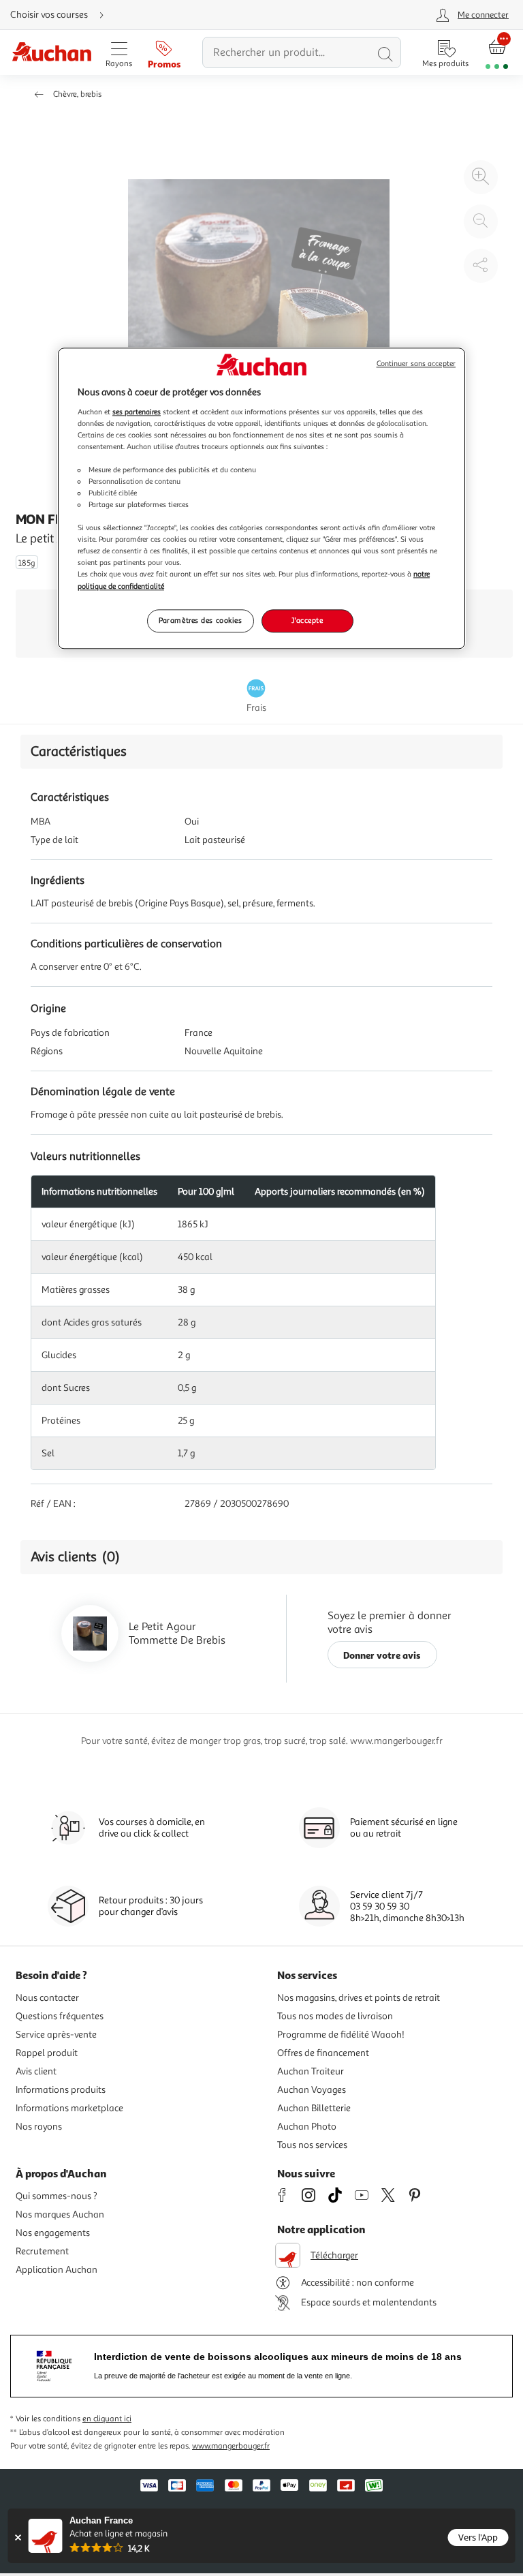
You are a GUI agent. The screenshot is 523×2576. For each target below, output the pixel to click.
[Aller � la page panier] (497, 53)
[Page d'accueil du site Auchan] (51, 53)
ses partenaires (137, 412)
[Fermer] (18, 2537)
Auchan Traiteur (311, 2071)
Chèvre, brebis (77, 94)
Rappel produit (47, 2053)
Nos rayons (39, 2127)
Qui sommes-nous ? (57, 2196)
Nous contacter (47, 1998)
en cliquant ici (107, 2419)
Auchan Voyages (312, 2090)
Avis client (36, 2071)
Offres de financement (323, 2053)
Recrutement (42, 2251)
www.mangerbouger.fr (231, 2446)
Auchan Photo (307, 2127)
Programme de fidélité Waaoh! (341, 2035)
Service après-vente (56, 2035)
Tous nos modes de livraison (335, 2016)
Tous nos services (312, 2145)
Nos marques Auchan (60, 2214)
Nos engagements (53, 2233)
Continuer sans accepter (416, 364)
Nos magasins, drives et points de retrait (359, 1998)
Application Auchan (57, 2270)
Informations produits (61, 2090)
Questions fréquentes (60, 2016)
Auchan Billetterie (314, 2108)
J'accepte (307, 620)
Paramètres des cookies (201, 620)
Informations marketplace (69, 2108)
